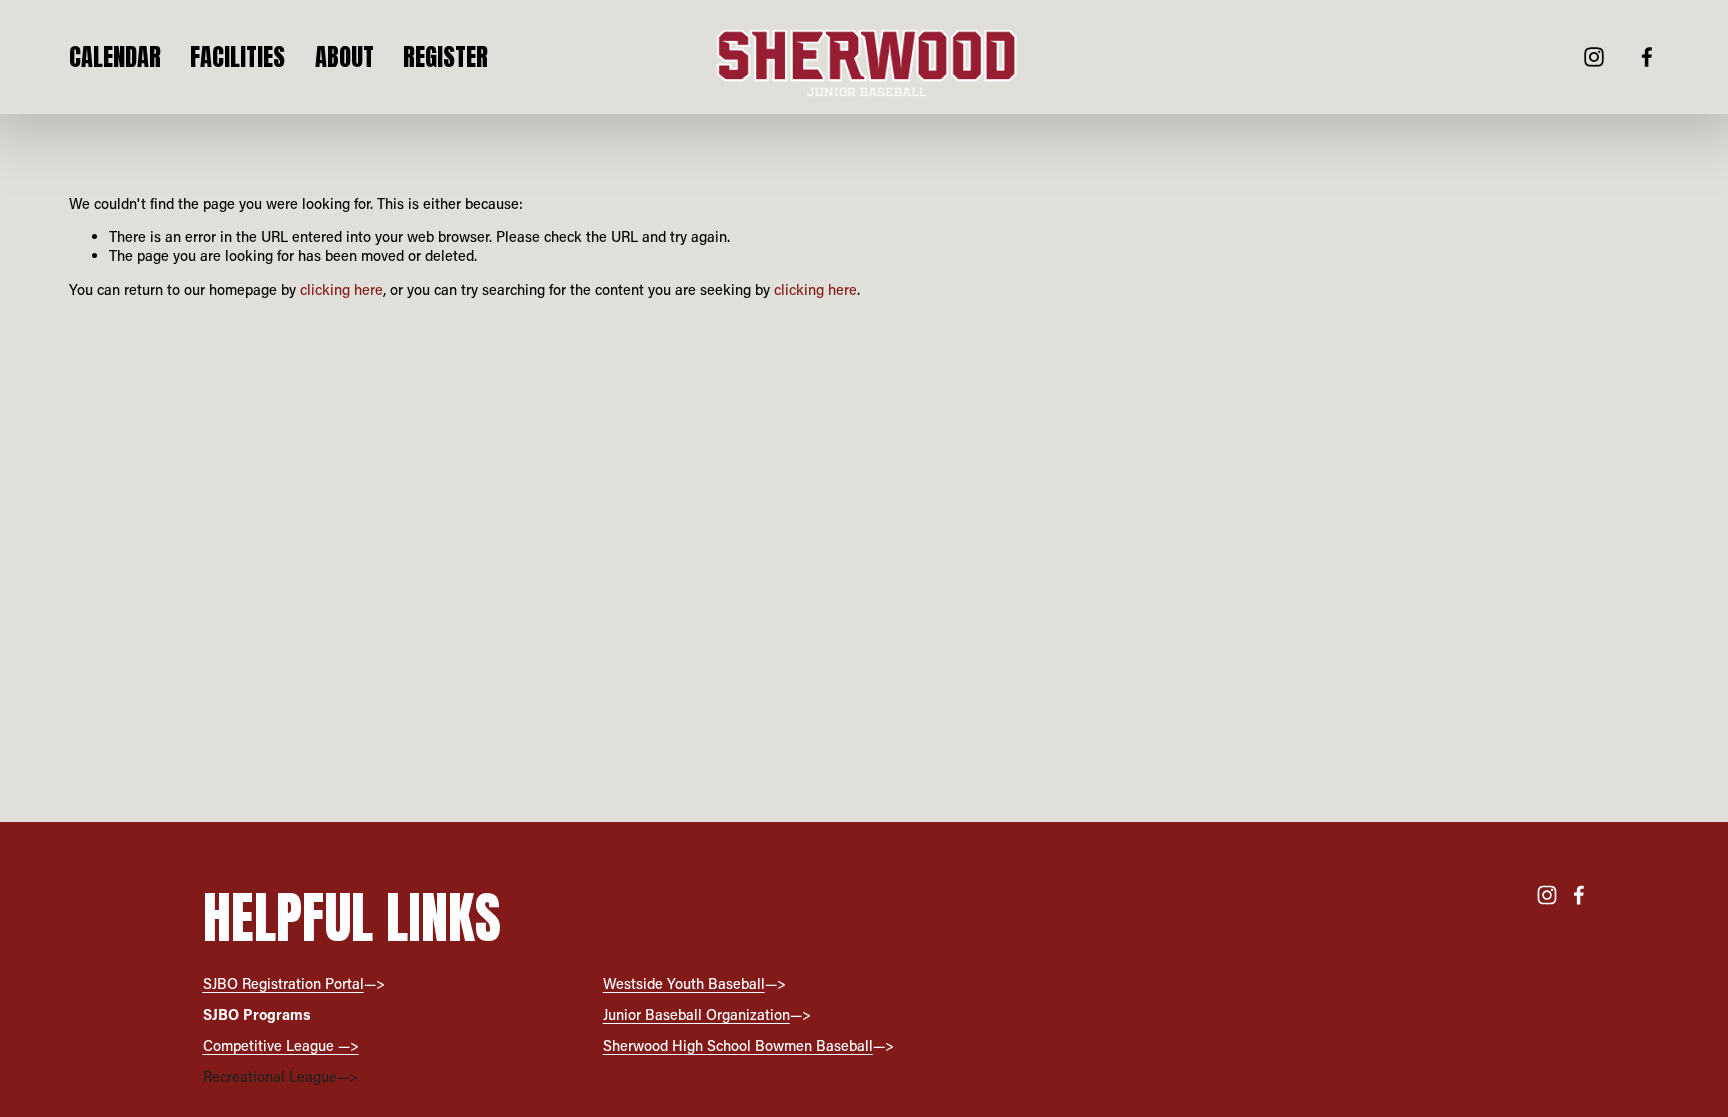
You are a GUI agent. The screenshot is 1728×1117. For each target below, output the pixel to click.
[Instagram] (1594, 57)
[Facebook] (1647, 57)
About (344, 57)
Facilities (237, 57)
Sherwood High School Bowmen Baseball (738, 1046)
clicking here (341, 289)
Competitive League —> (281, 1046)
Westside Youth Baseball (684, 984)
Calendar (115, 57)
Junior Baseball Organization (696, 1015)
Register (445, 57)
